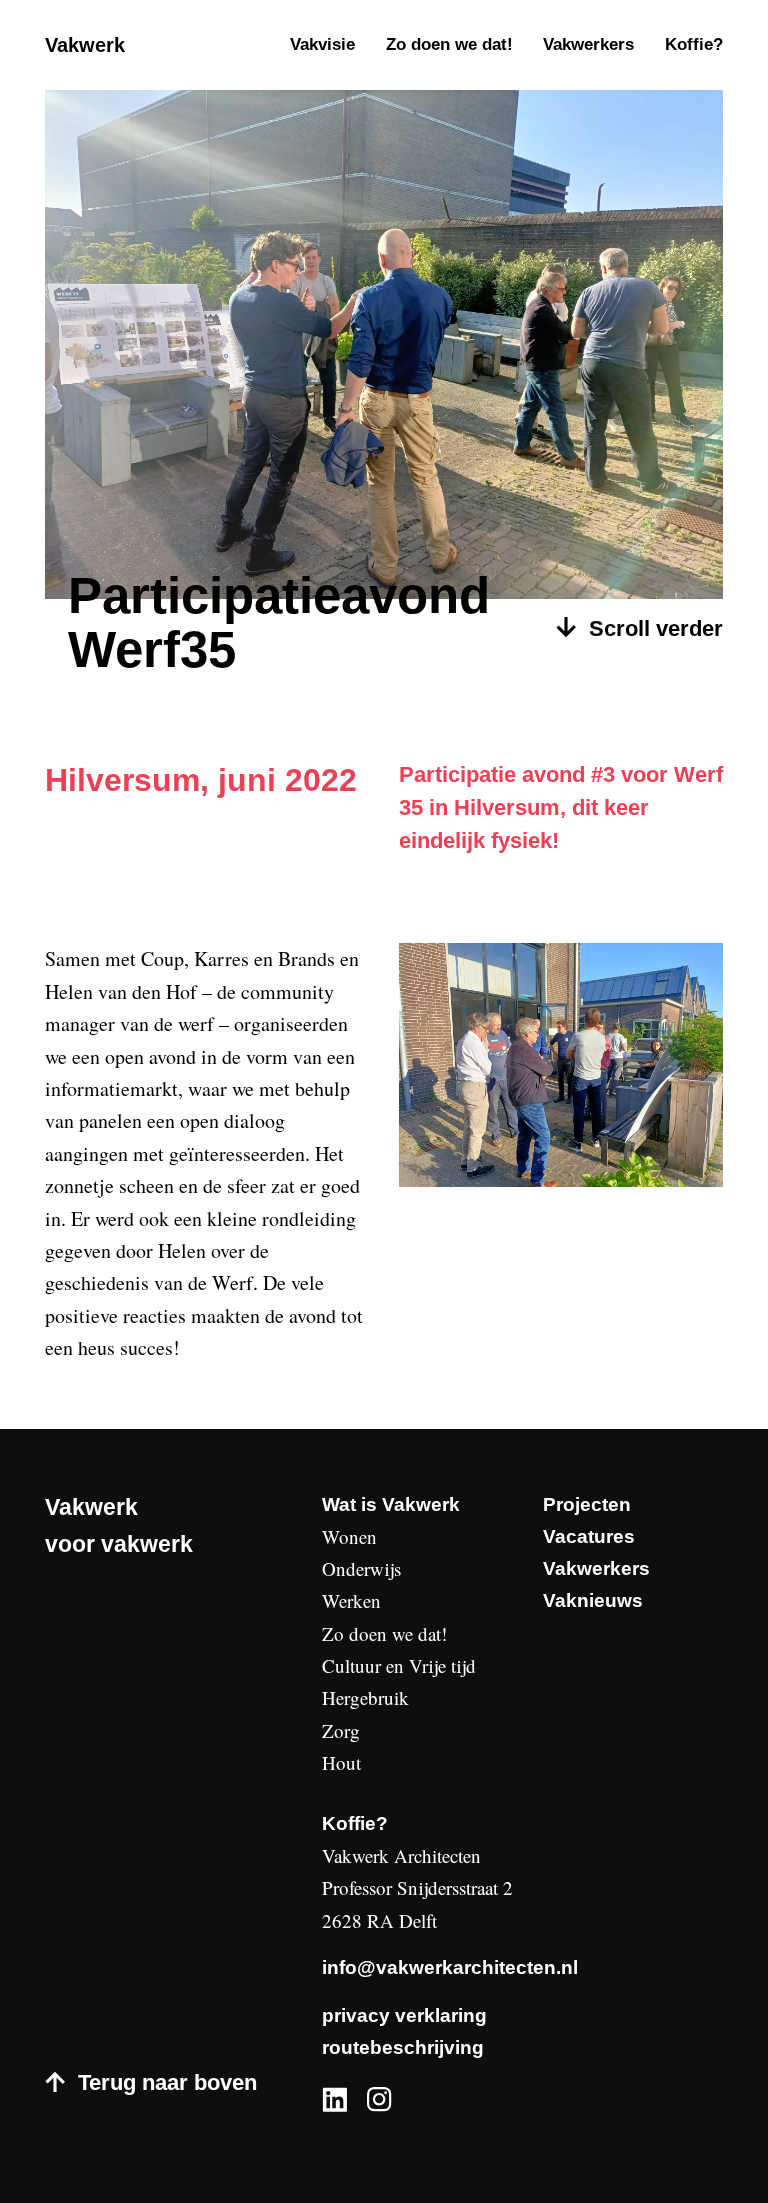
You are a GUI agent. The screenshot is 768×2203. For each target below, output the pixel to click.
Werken (351, 1600)
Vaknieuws (593, 1600)
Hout (341, 1762)
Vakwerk (85, 45)
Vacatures (589, 1536)
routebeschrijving (403, 2047)
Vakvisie (322, 44)
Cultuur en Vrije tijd (399, 1665)
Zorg (341, 1730)
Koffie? (694, 44)
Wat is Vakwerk (391, 1504)
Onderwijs (361, 1568)
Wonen (349, 1536)
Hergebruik (365, 1697)
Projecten (587, 1504)
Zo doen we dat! (449, 44)
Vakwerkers (588, 44)
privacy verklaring (404, 2015)
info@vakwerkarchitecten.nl (450, 1967)
